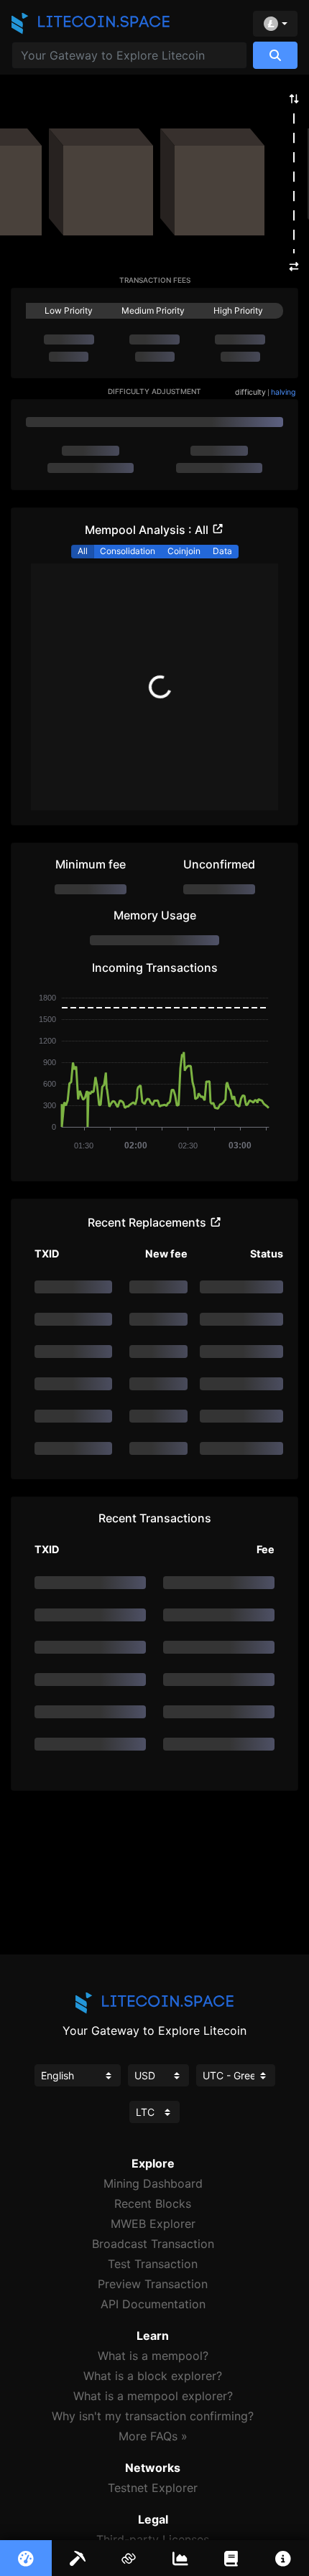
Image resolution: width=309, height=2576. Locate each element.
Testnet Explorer (153, 2488)
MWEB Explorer (153, 2224)
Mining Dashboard (153, 2183)
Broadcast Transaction (153, 2244)
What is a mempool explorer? (153, 2396)
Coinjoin (184, 551)
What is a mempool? (153, 2356)
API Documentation (153, 2304)
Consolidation (128, 551)
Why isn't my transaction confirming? (153, 2416)
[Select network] (275, 24)
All (83, 551)
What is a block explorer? (153, 2376)
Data (222, 551)
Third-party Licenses (153, 2539)
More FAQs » (153, 2436)
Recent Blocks (153, 2203)
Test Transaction (153, 2264)
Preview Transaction (153, 2284)
